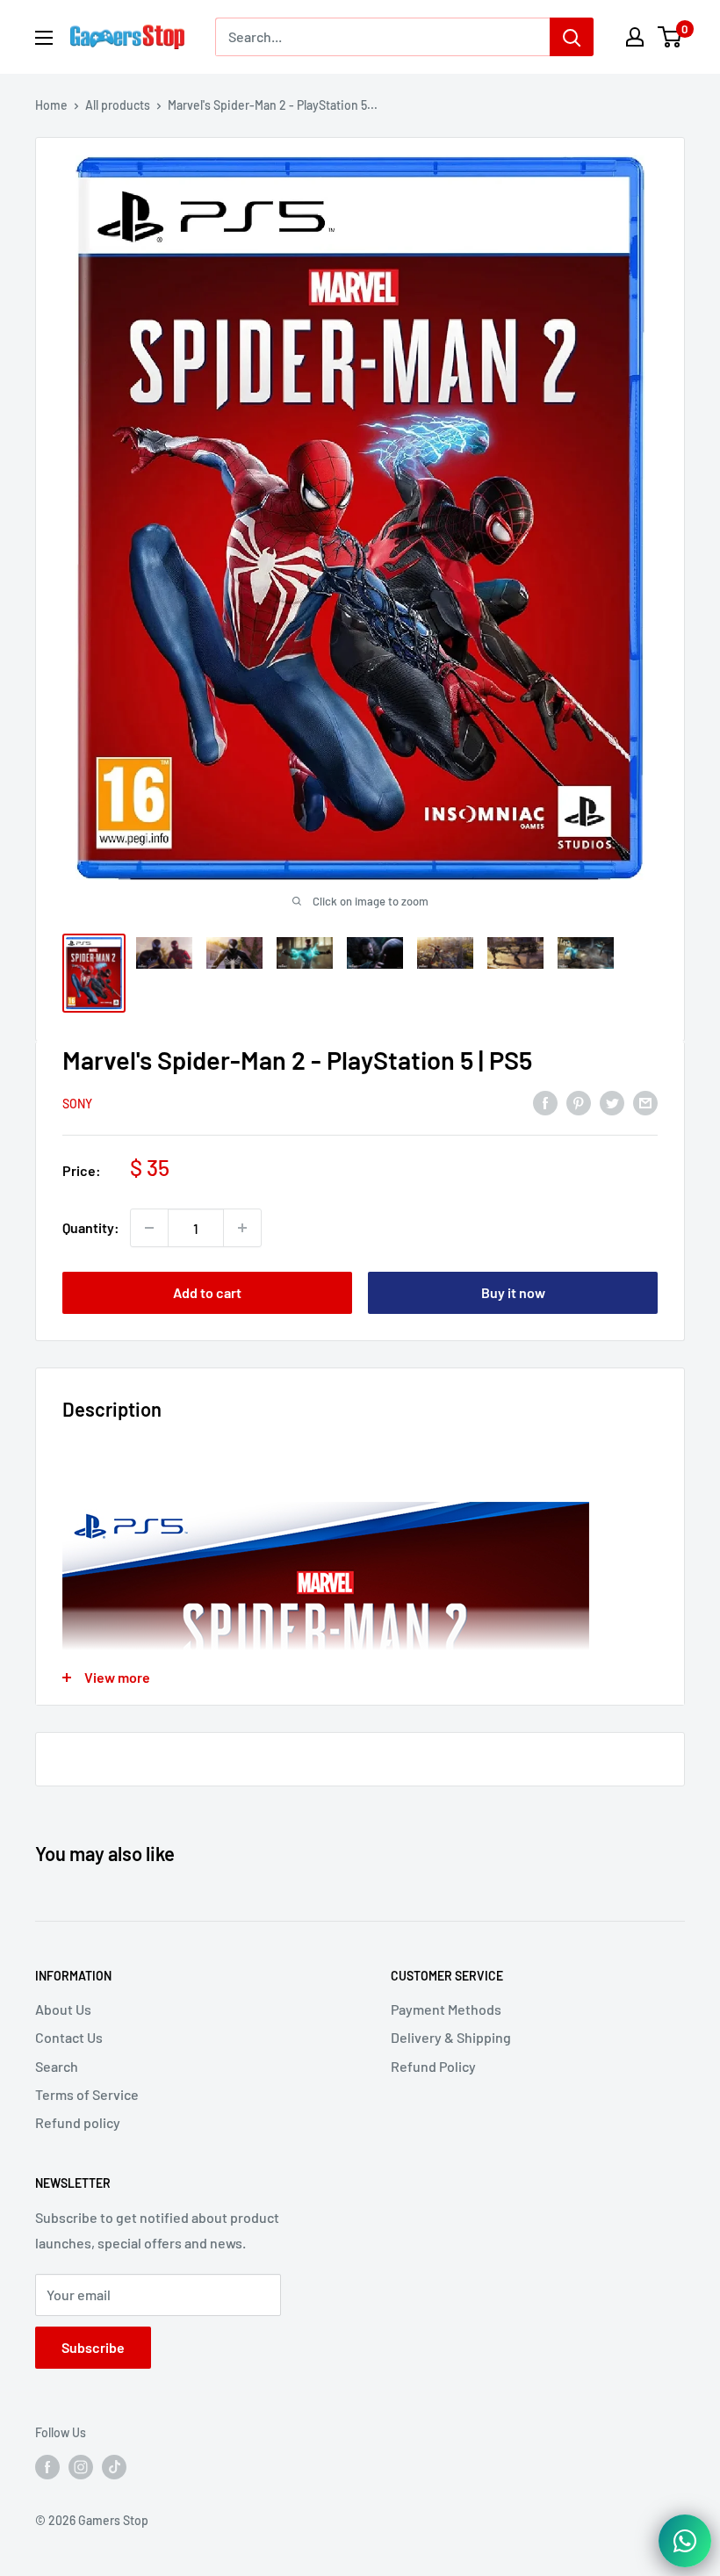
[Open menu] (44, 38)
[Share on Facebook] (545, 1102)
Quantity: (91, 1227)
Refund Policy (433, 2066)
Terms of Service (87, 2094)
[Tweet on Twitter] (612, 1102)
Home (51, 105)
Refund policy (78, 2122)
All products (118, 105)
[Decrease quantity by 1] (149, 1228)
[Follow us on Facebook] (47, 2467)
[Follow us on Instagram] (81, 2467)
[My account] (635, 37)
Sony (77, 1104)
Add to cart (207, 1292)
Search (57, 2066)
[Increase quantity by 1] (242, 1228)
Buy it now (513, 1292)
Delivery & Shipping (451, 2037)
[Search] (572, 37)
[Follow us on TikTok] (114, 2467)
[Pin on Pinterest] (579, 1102)
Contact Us (69, 2037)
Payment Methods (446, 2009)
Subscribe (93, 2347)
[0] (670, 37)
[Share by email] (645, 1102)
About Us (63, 2009)
